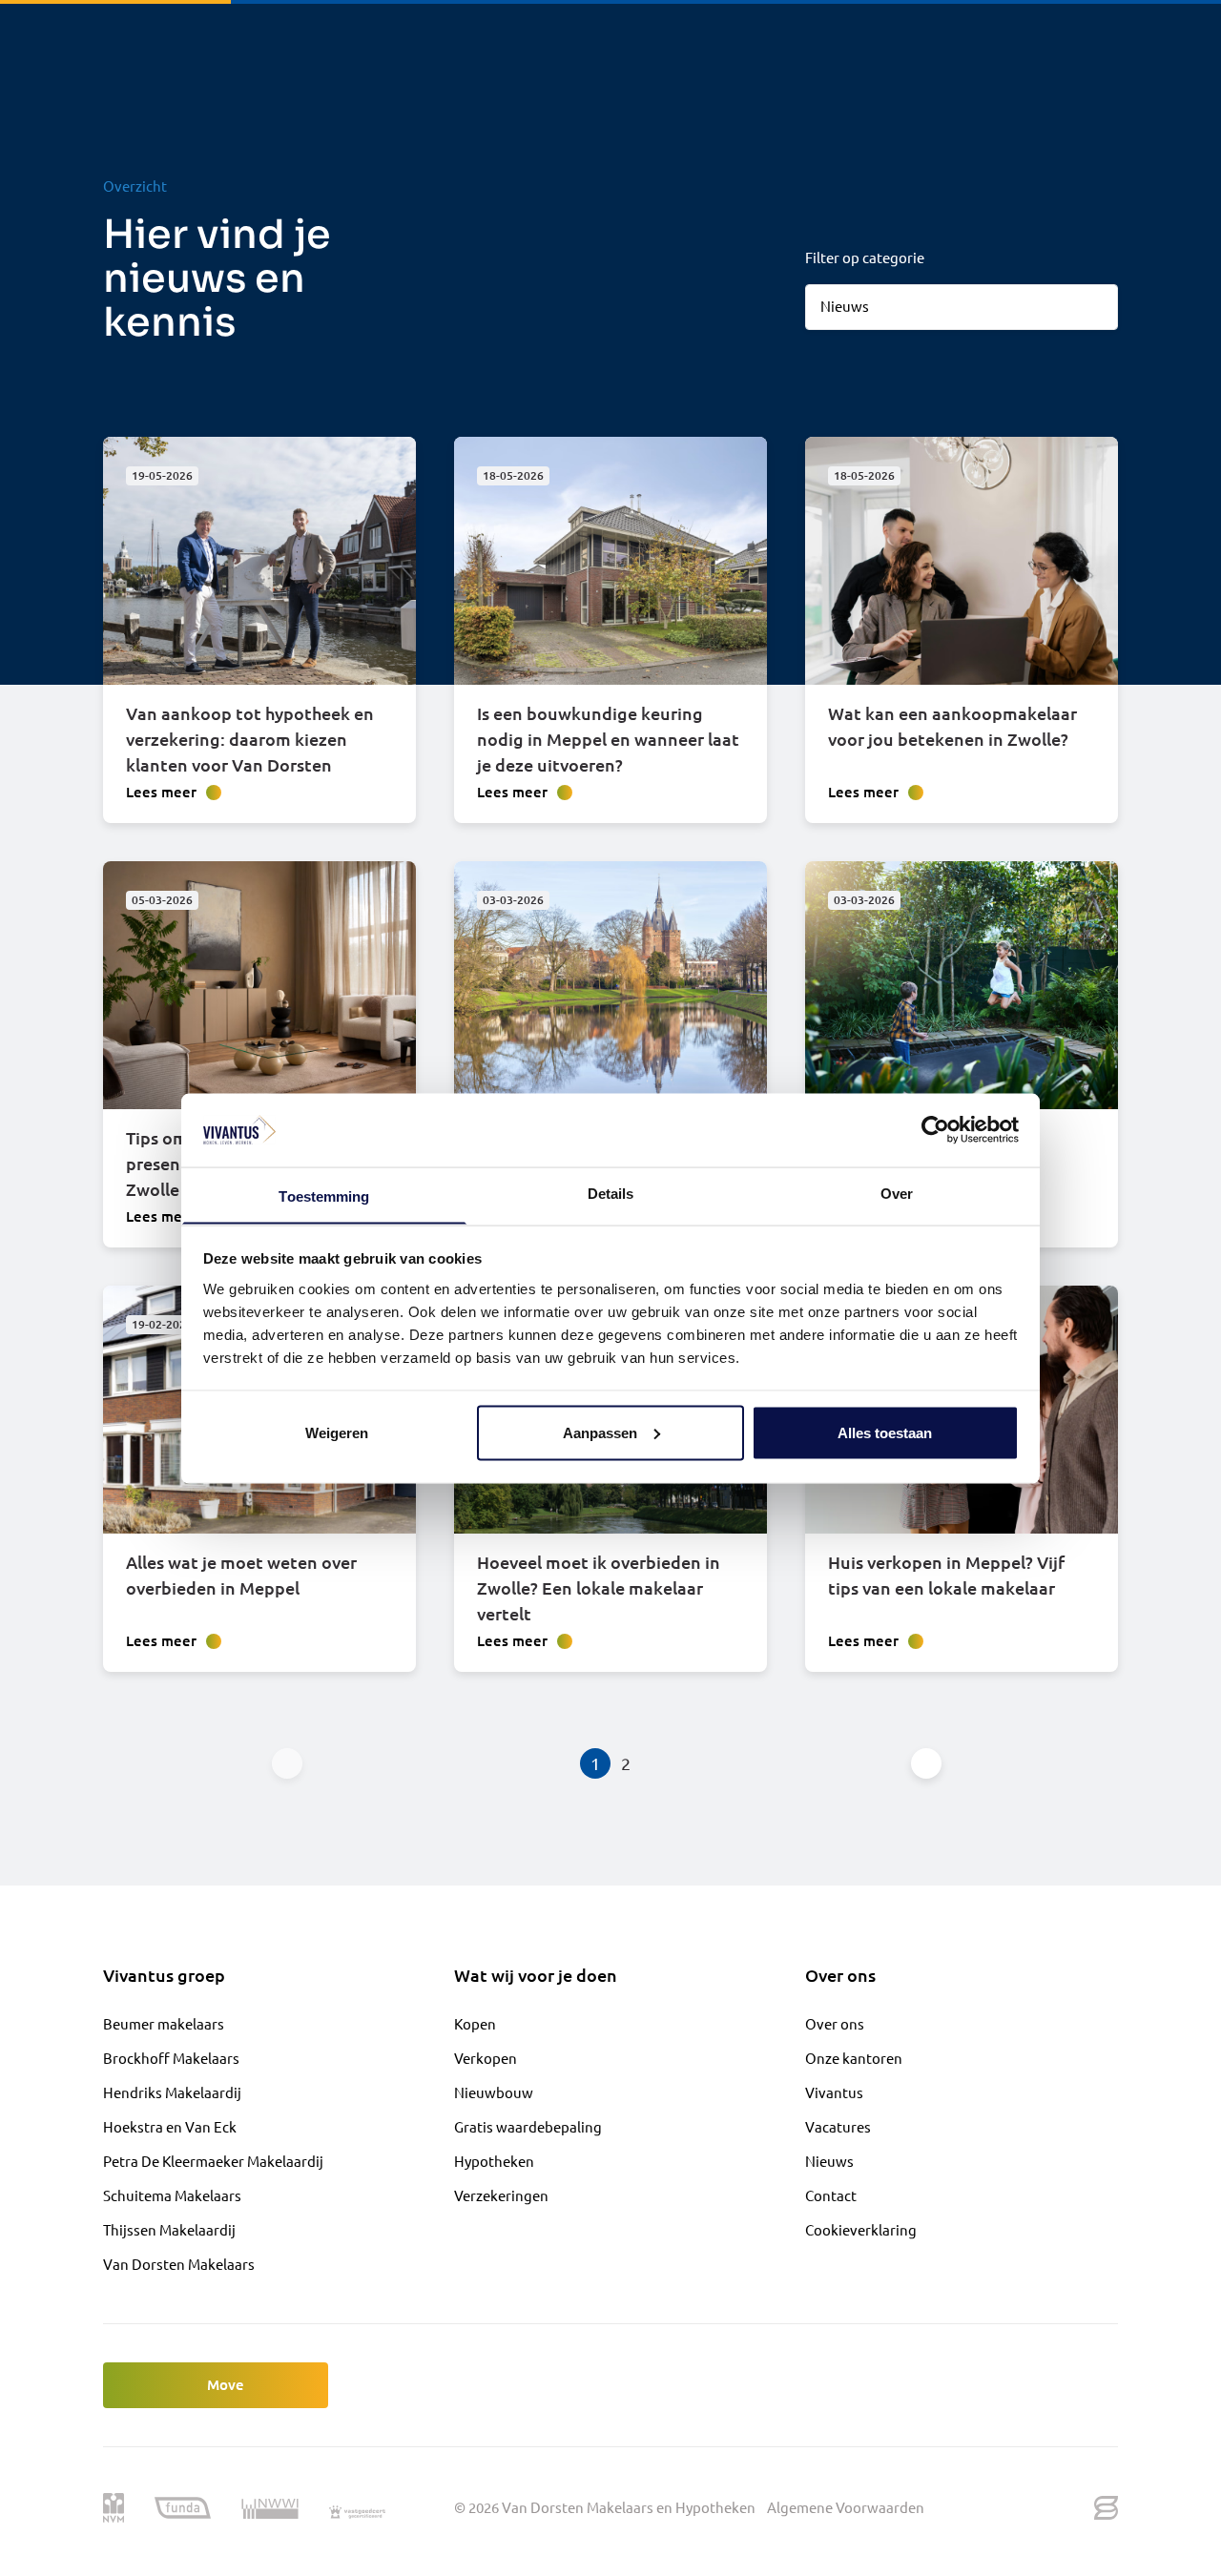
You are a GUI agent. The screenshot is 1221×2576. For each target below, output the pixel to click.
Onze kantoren (854, 2058)
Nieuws (829, 2161)
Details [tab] (611, 1193)
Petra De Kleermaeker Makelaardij (213, 2161)
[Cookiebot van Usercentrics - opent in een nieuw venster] (935, 1129)
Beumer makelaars (164, 2023)
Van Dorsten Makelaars (179, 2264)
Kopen (475, 2023)
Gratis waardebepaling (528, 2126)
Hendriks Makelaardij (172, 2092)
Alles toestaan (885, 1432)
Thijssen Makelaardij (169, 2229)
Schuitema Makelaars (172, 2195)
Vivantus (834, 2092)
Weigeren (337, 1432)
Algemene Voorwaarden (846, 2507)
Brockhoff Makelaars (171, 2058)
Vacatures (838, 2126)
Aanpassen (600, 1432)
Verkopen (486, 2058)
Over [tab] (897, 1193)
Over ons (835, 2023)
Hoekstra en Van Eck (170, 2126)
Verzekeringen (501, 2195)
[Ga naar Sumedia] (1106, 2508)
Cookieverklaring (861, 2229)
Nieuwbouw (494, 2092)
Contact (831, 2195)
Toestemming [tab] (324, 1195)
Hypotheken (494, 2161)
